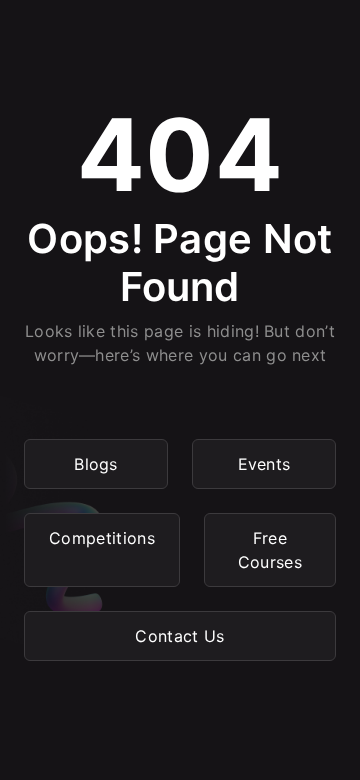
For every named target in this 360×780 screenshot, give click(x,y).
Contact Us (179, 636)
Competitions (102, 538)
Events (264, 464)
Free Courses (270, 550)
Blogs (96, 464)
